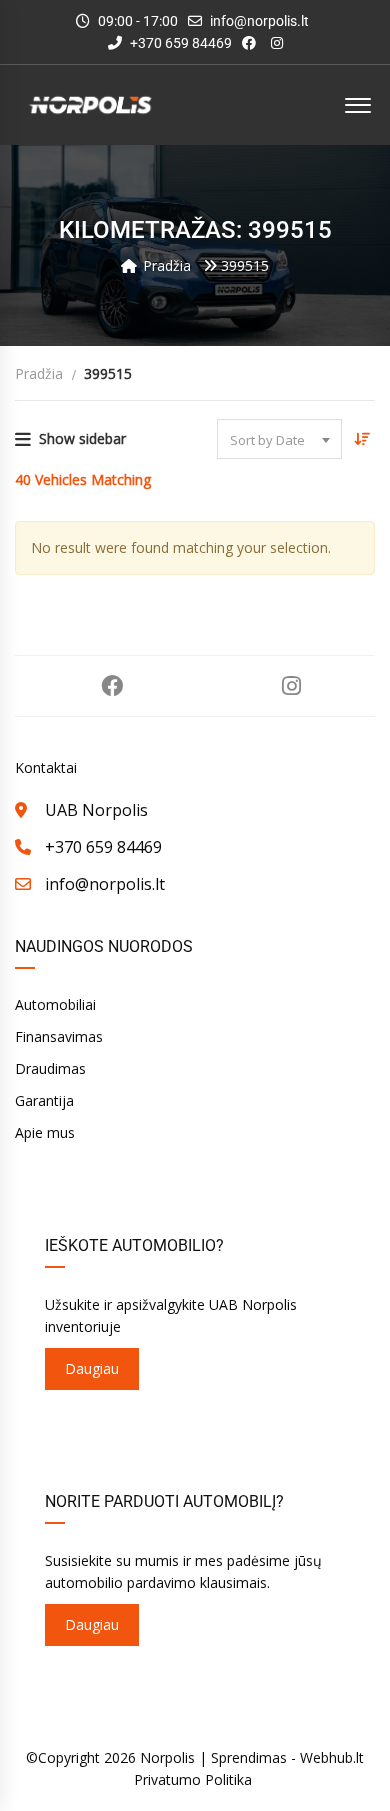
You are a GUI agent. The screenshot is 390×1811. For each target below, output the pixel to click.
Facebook (111, 686)
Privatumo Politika (193, 1779)
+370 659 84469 (179, 43)
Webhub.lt (332, 1757)
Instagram (291, 686)
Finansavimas (59, 1036)
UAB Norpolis (96, 810)
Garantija (44, 1100)
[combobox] (279, 439)
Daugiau (92, 1368)
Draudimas (50, 1068)
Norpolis (167, 1757)
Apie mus (45, 1132)
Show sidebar (82, 438)
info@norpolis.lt (259, 21)
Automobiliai (55, 1004)
